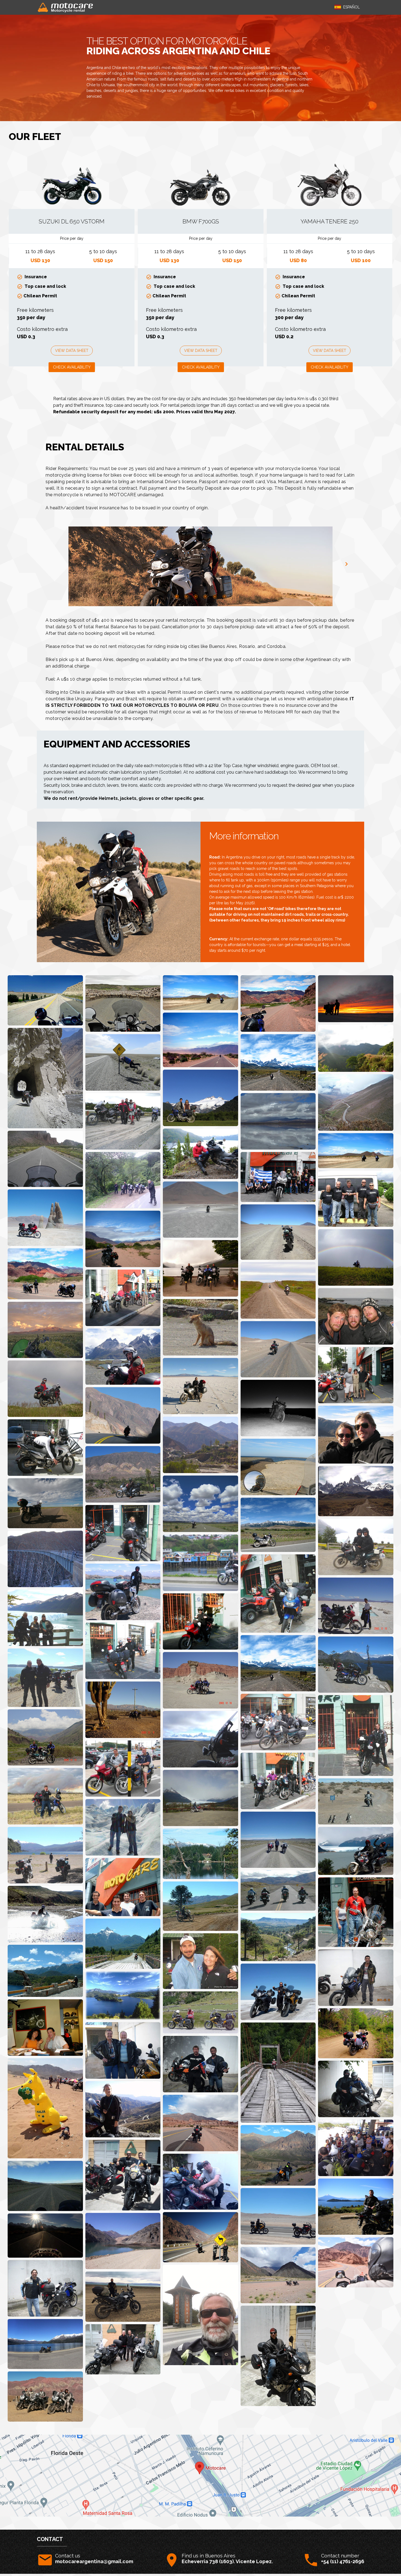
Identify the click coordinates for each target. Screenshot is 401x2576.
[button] (347, 7)
